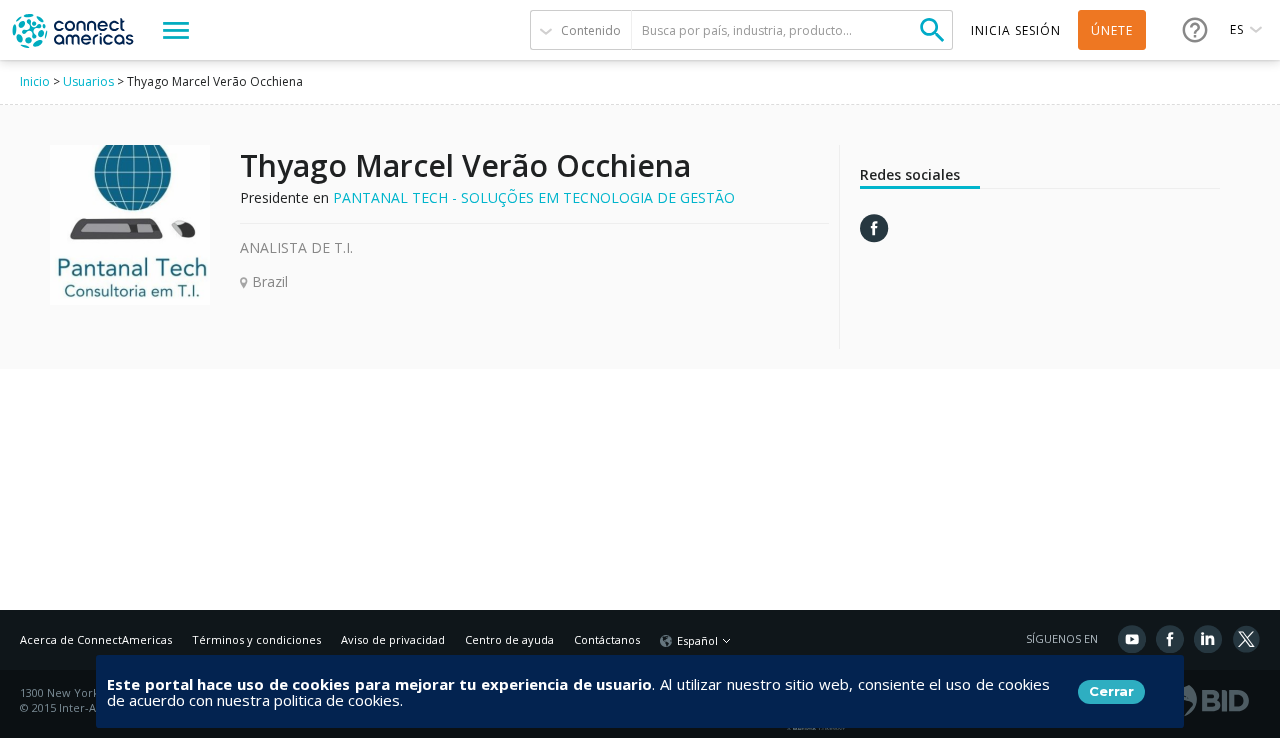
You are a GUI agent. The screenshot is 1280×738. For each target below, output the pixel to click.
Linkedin (1208, 639)
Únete (1112, 30)
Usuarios (88, 81)
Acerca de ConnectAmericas (96, 639)
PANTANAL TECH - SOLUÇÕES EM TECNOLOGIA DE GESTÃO (534, 197)
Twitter (1246, 639)
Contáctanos (607, 639)
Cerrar (1111, 691)
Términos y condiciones (256, 639)
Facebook (1170, 639)
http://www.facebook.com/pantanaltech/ (874, 228)
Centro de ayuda (509, 639)
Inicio (35, 81)
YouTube (1132, 639)
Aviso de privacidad (393, 639)
